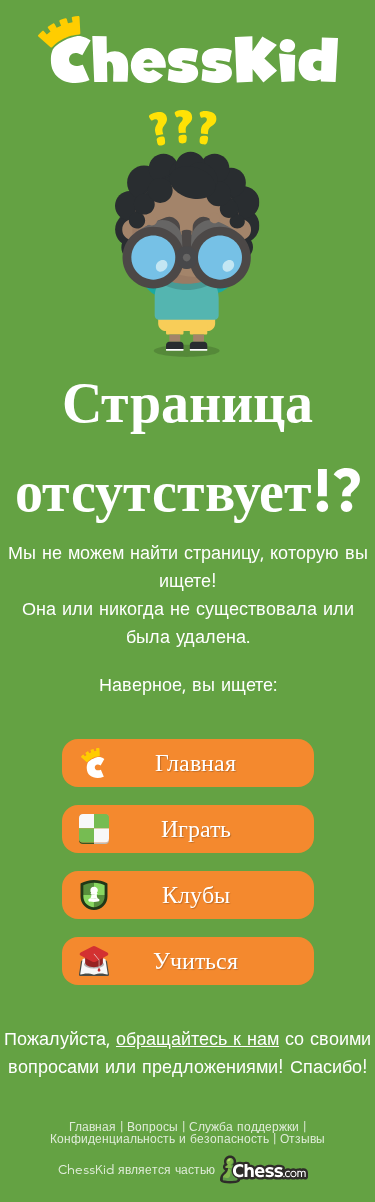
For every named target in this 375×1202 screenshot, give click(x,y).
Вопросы (154, 1127)
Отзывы (302, 1139)
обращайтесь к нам (197, 1039)
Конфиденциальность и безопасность (161, 1139)
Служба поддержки (246, 1127)
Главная (94, 1127)
